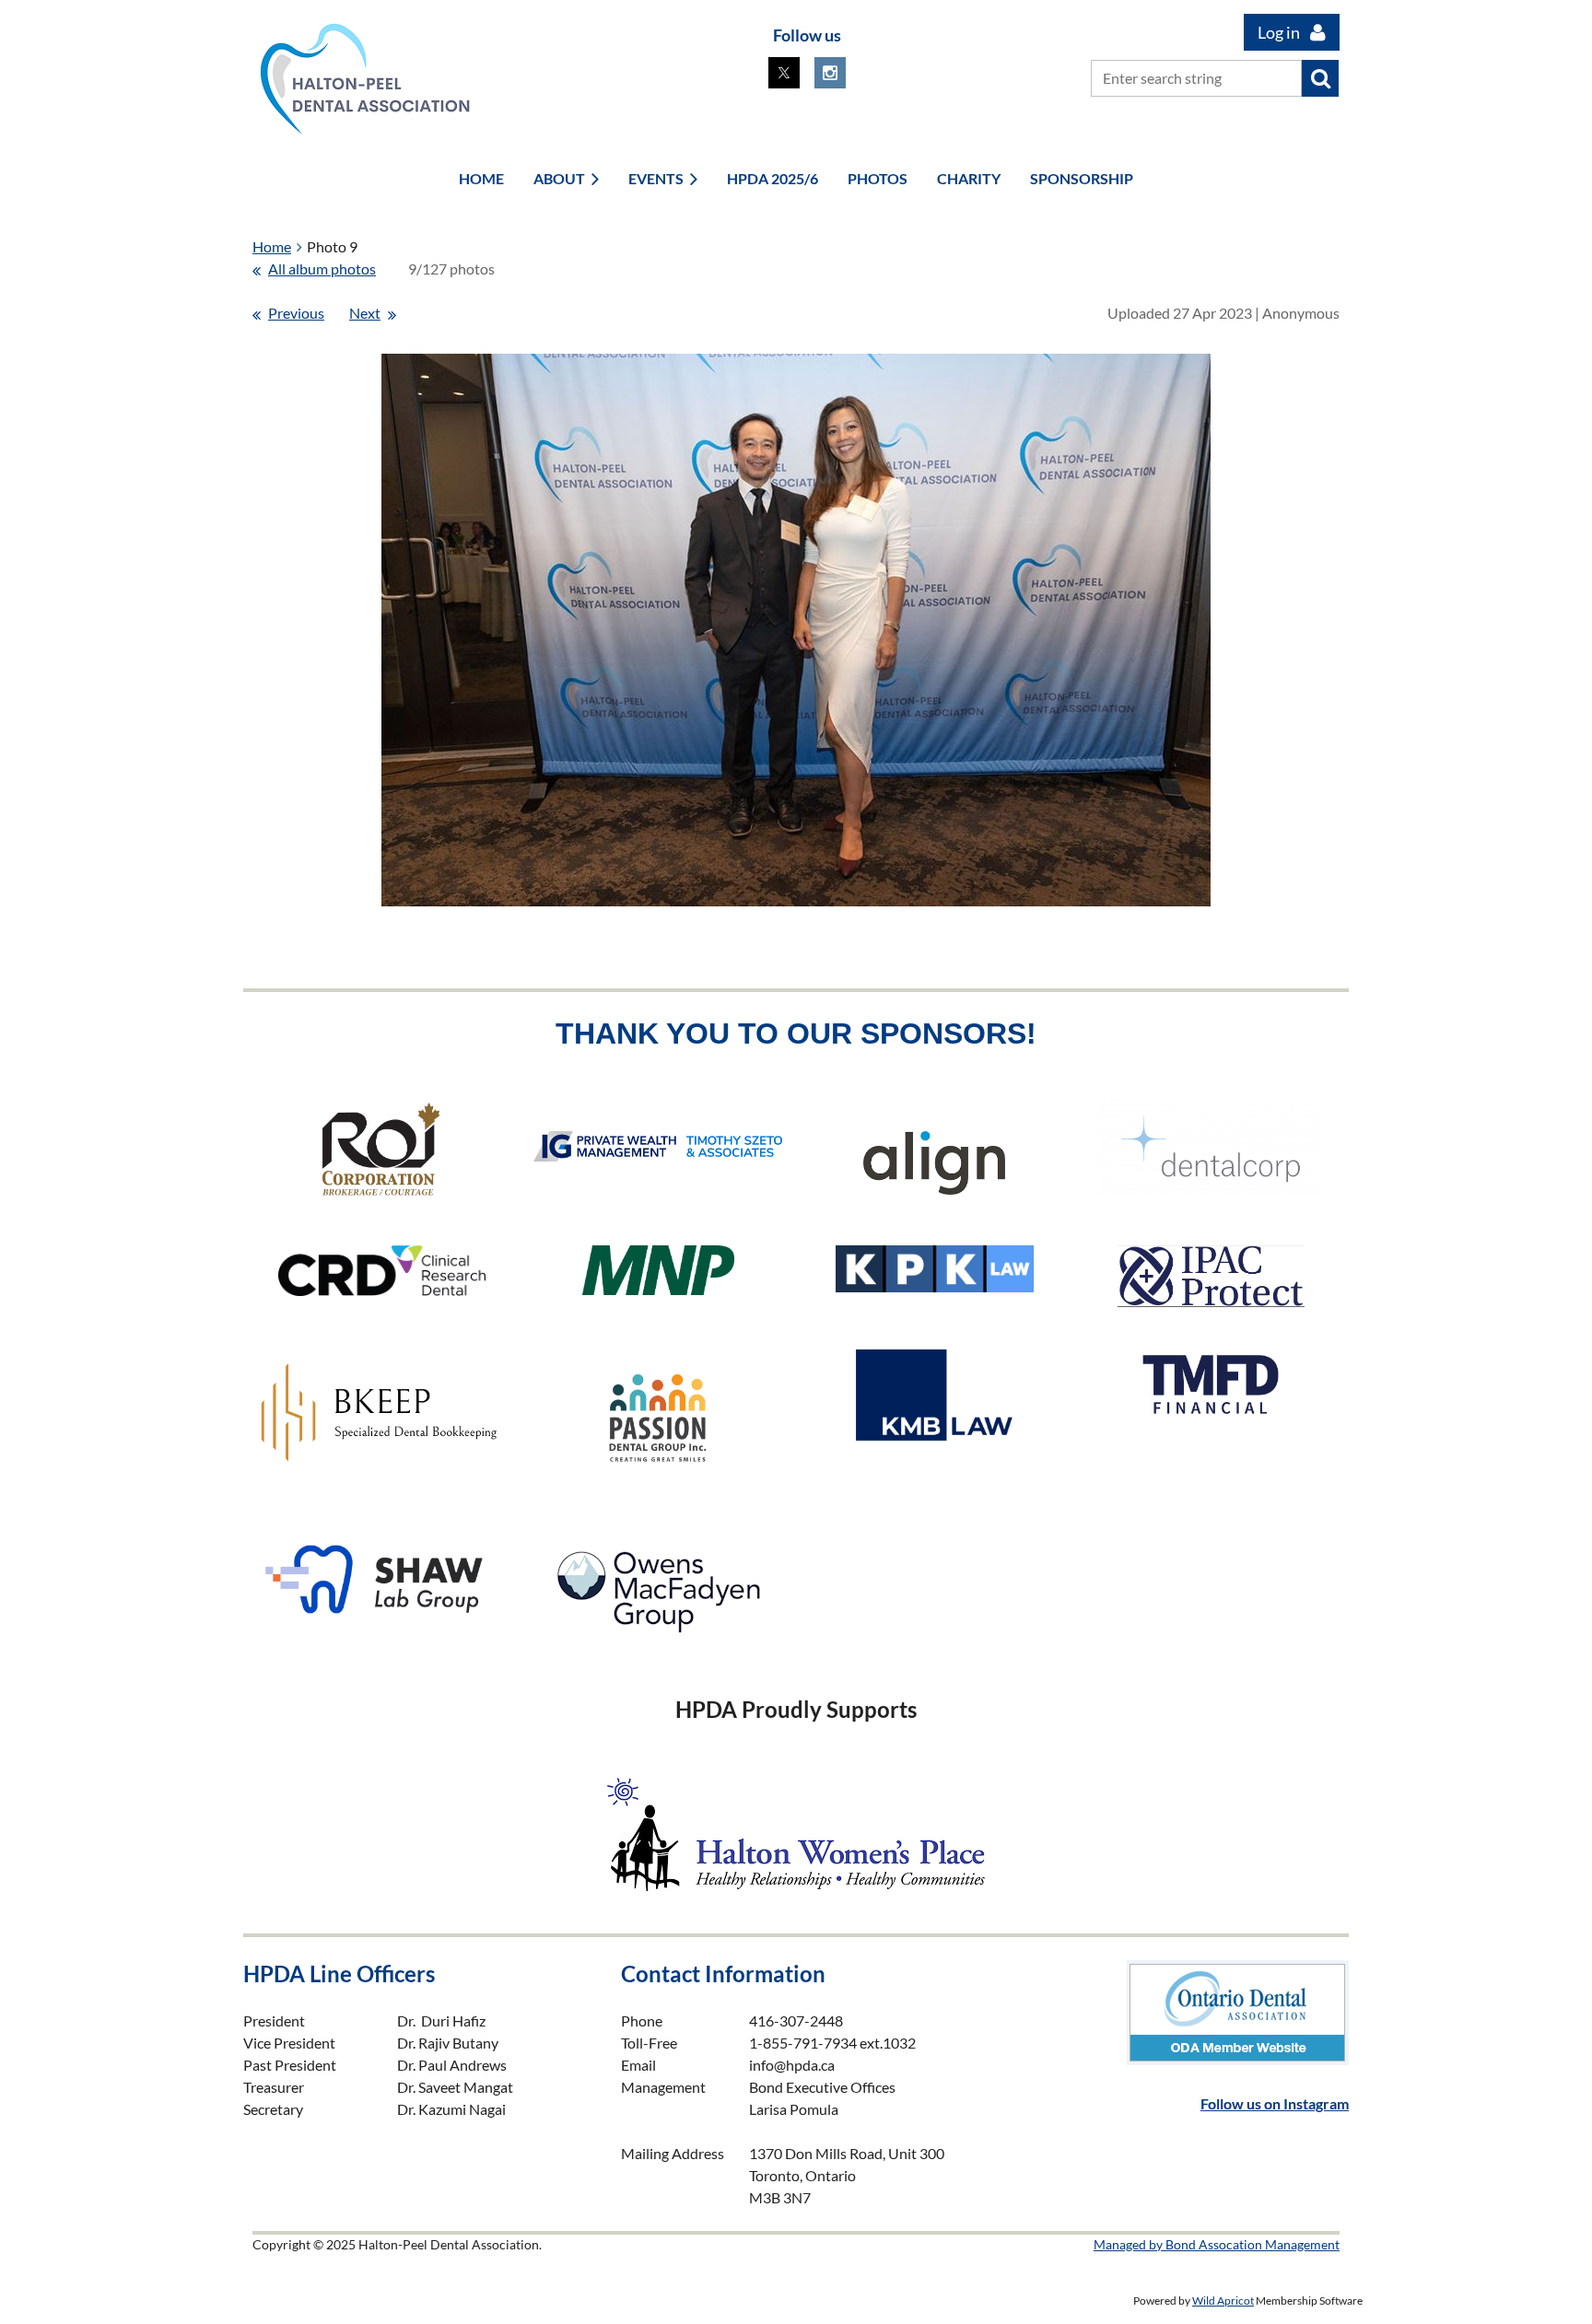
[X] (784, 73)
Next (365, 313)
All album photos (322, 269)
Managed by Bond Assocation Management (1217, 2244)
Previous (296, 313)
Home (272, 246)
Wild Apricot (1223, 2301)
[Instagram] (830, 73)
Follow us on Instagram (1275, 2103)
